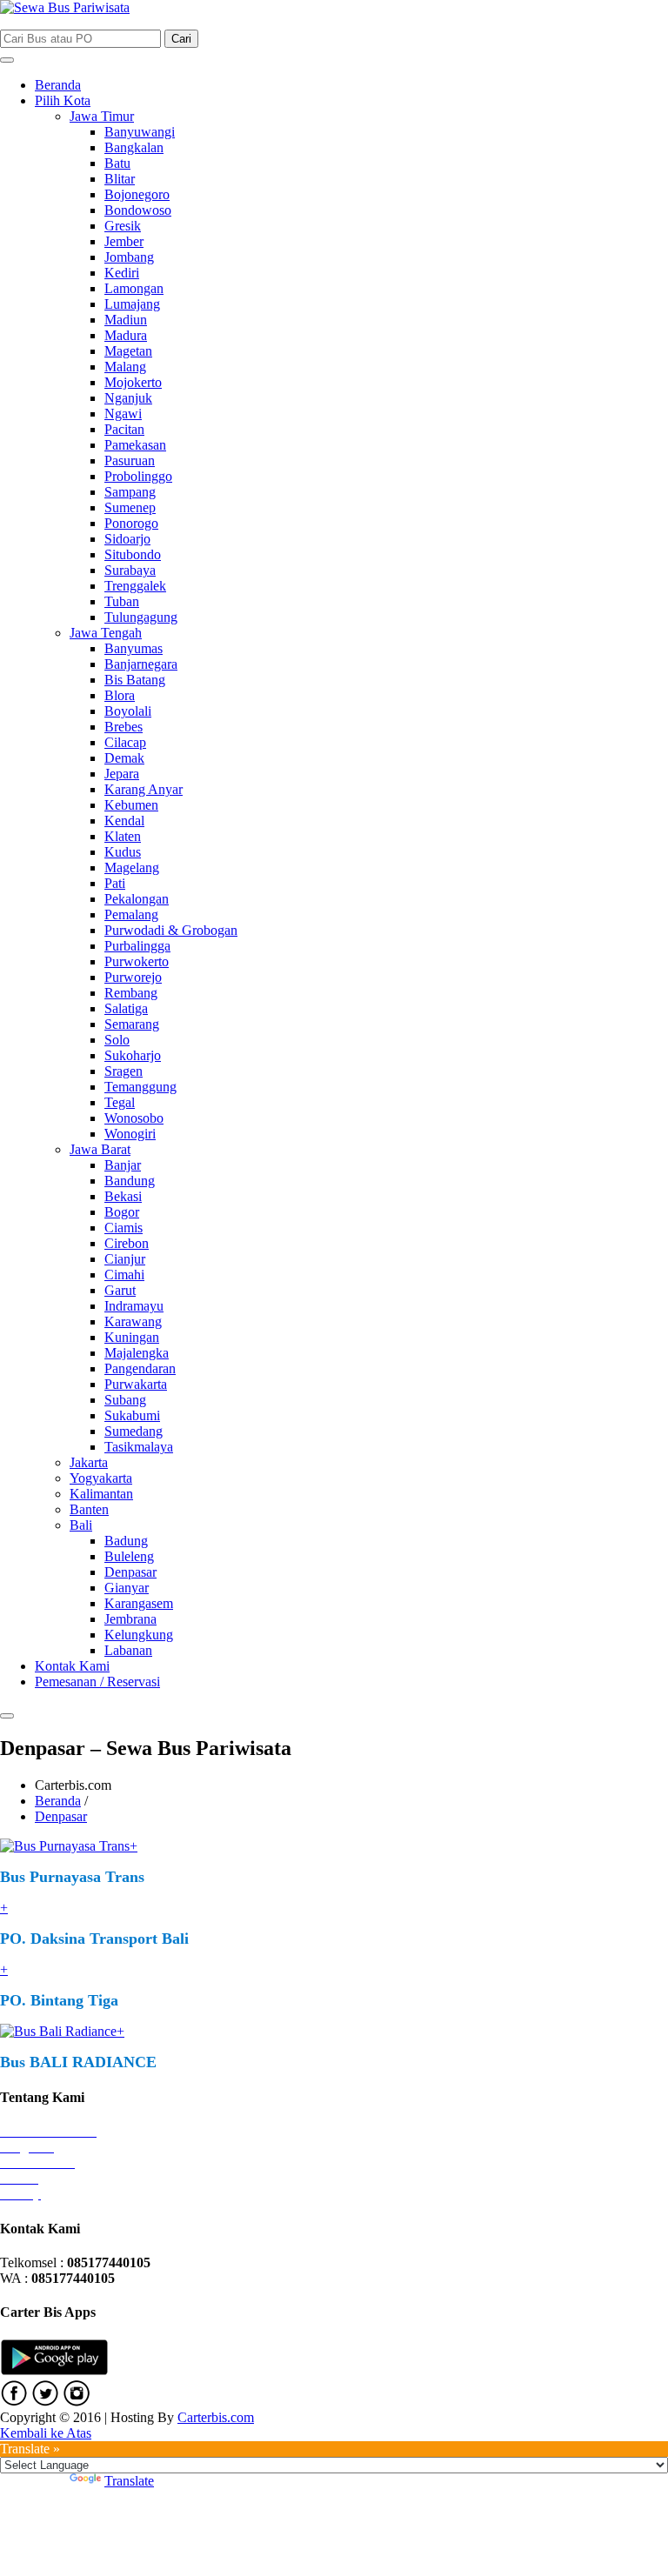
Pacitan (124, 429)
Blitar (120, 179)
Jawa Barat (100, 1149)
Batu (117, 163)
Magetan (128, 351)
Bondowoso (138, 210)
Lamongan (134, 288)
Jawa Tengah (106, 633)
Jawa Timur (102, 116)
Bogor (122, 1212)
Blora (120, 695)
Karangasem (139, 1603)
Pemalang (131, 914)
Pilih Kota (63, 100)
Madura (126, 335)
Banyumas (134, 648)
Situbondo (133, 554)
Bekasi (123, 1196)
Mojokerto (133, 382)
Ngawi (123, 414)
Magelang (132, 868)
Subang (125, 1400)
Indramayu (134, 1306)
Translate (129, 2481)
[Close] (7, 1716)
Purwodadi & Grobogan (171, 930)
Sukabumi (132, 1415)
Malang (125, 367)
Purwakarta (136, 1384)
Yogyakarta (101, 1478)
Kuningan (132, 1337)
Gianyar (127, 1588)
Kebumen (131, 805)
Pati (115, 883)
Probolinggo (138, 476)
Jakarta (89, 1462)
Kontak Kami (72, 1666)
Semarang (132, 1024)
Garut (120, 1290)
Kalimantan (101, 1494)
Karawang (133, 1321)
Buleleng (129, 1556)
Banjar (123, 1165)
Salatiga (126, 1008)
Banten (89, 1509)
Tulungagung (141, 617)
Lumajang (132, 304)
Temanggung (140, 1087)
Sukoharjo (133, 1055)
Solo (117, 1040)
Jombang (129, 257)
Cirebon (127, 1243)
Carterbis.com (216, 2417)
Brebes (124, 727)
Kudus (123, 852)
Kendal (124, 821)
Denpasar (130, 1572)
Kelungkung (139, 1635)
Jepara (122, 774)
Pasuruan (130, 460)
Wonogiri (130, 1134)
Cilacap (125, 742)
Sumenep (130, 507)
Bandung (130, 1181)
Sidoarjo (127, 539)
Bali (81, 1525)
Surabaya (130, 570)
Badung (126, 1541)
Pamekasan (135, 445)
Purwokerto (137, 961)
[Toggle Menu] (7, 60)
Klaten (123, 836)
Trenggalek (135, 586)
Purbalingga (137, 946)
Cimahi (124, 1275)
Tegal (120, 1102)
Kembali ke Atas (46, 2433)
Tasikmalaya (139, 1447)
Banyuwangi (140, 132)
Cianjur (125, 1259)
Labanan (128, 1650)
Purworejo (133, 977)
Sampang (130, 492)
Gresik (123, 226)
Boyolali (128, 711)
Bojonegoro (137, 194)
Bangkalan (134, 147)
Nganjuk (128, 398)
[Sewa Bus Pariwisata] (65, 7)
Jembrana (130, 1619)
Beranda (58, 85)
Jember (124, 241)
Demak (124, 758)
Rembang (131, 993)
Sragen (124, 1071)
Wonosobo (134, 1118)
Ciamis (124, 1228)
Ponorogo (131, 523)
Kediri (122, 273)
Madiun (126, 320)
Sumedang (134, 1431)
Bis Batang (135, 680)
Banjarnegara (141, 664)
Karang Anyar (144, 789)
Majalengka (137, 1353)
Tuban (122, 601)
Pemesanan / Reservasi (97, 1682)
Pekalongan (137, 899)
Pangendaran (140, 1368)
